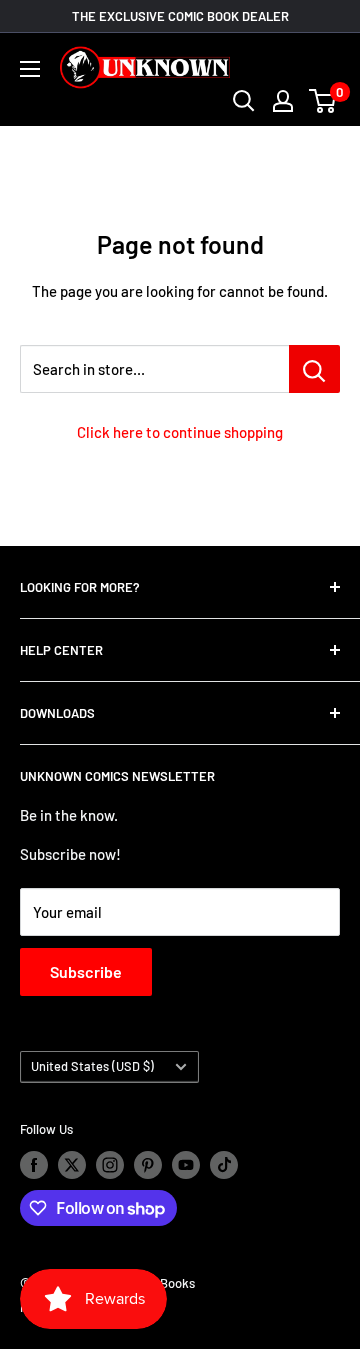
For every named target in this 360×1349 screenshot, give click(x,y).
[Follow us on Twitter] (72, 1165)
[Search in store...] (314, 369)
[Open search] (244, 101)
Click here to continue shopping (180, 432)
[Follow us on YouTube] (186, 1165)
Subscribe (86, 971)
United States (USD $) (92, 1066)
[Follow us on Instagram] (110, 1165)
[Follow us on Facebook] (34, 1165)
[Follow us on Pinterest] (148, 1165)
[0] (323, 101)
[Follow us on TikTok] (224, 1165)
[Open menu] (30, 69)
